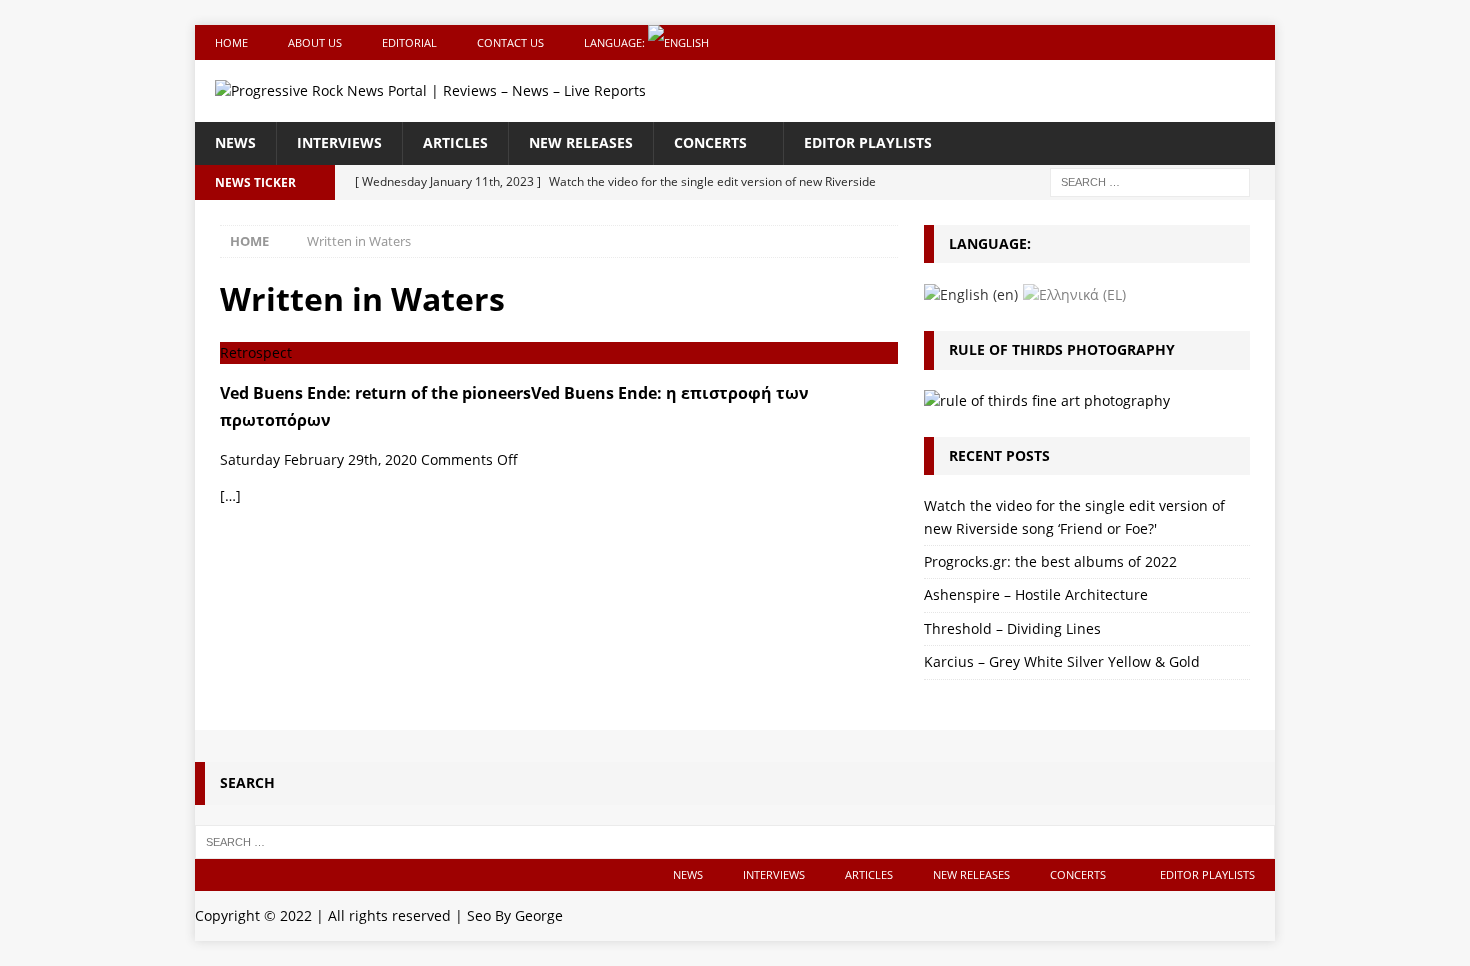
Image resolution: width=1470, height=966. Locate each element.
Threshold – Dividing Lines (1012, 628)
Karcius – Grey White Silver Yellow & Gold (1062, 661)
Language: (616, 42)
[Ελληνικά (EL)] (1074, 293)
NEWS (235, 142)
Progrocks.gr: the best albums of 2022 (1050, 561)
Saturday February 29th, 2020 (318, 459)
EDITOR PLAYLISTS (868, 142)
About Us (315, 42)
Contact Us (510, 42)
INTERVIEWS (339, 142)
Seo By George (515, 915)
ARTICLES (455, 142)
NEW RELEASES (581, 142)
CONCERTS (710, 142)
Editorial (409, 42)
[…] (230, 495)
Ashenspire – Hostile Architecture (1036, 594)
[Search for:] (1150, 180)
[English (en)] (971, 293)
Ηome (231, 42)
